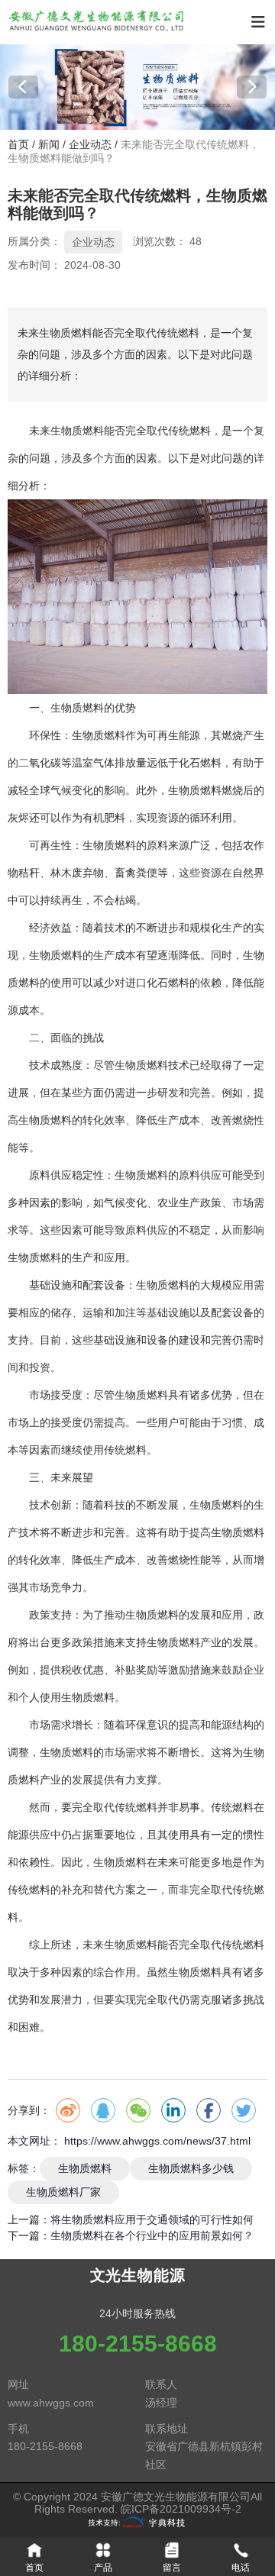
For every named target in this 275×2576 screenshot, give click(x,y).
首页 (20, 145)
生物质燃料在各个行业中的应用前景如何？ (152, 2235)
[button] (23, 87)
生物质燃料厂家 (63, 2192)
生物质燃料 (77, 431)
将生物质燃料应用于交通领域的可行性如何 (152, 2219)
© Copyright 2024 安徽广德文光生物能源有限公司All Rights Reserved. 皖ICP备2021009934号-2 (137, 2503)
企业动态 (90, 145)
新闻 (49, 145)
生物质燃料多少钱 (191, 2168)
